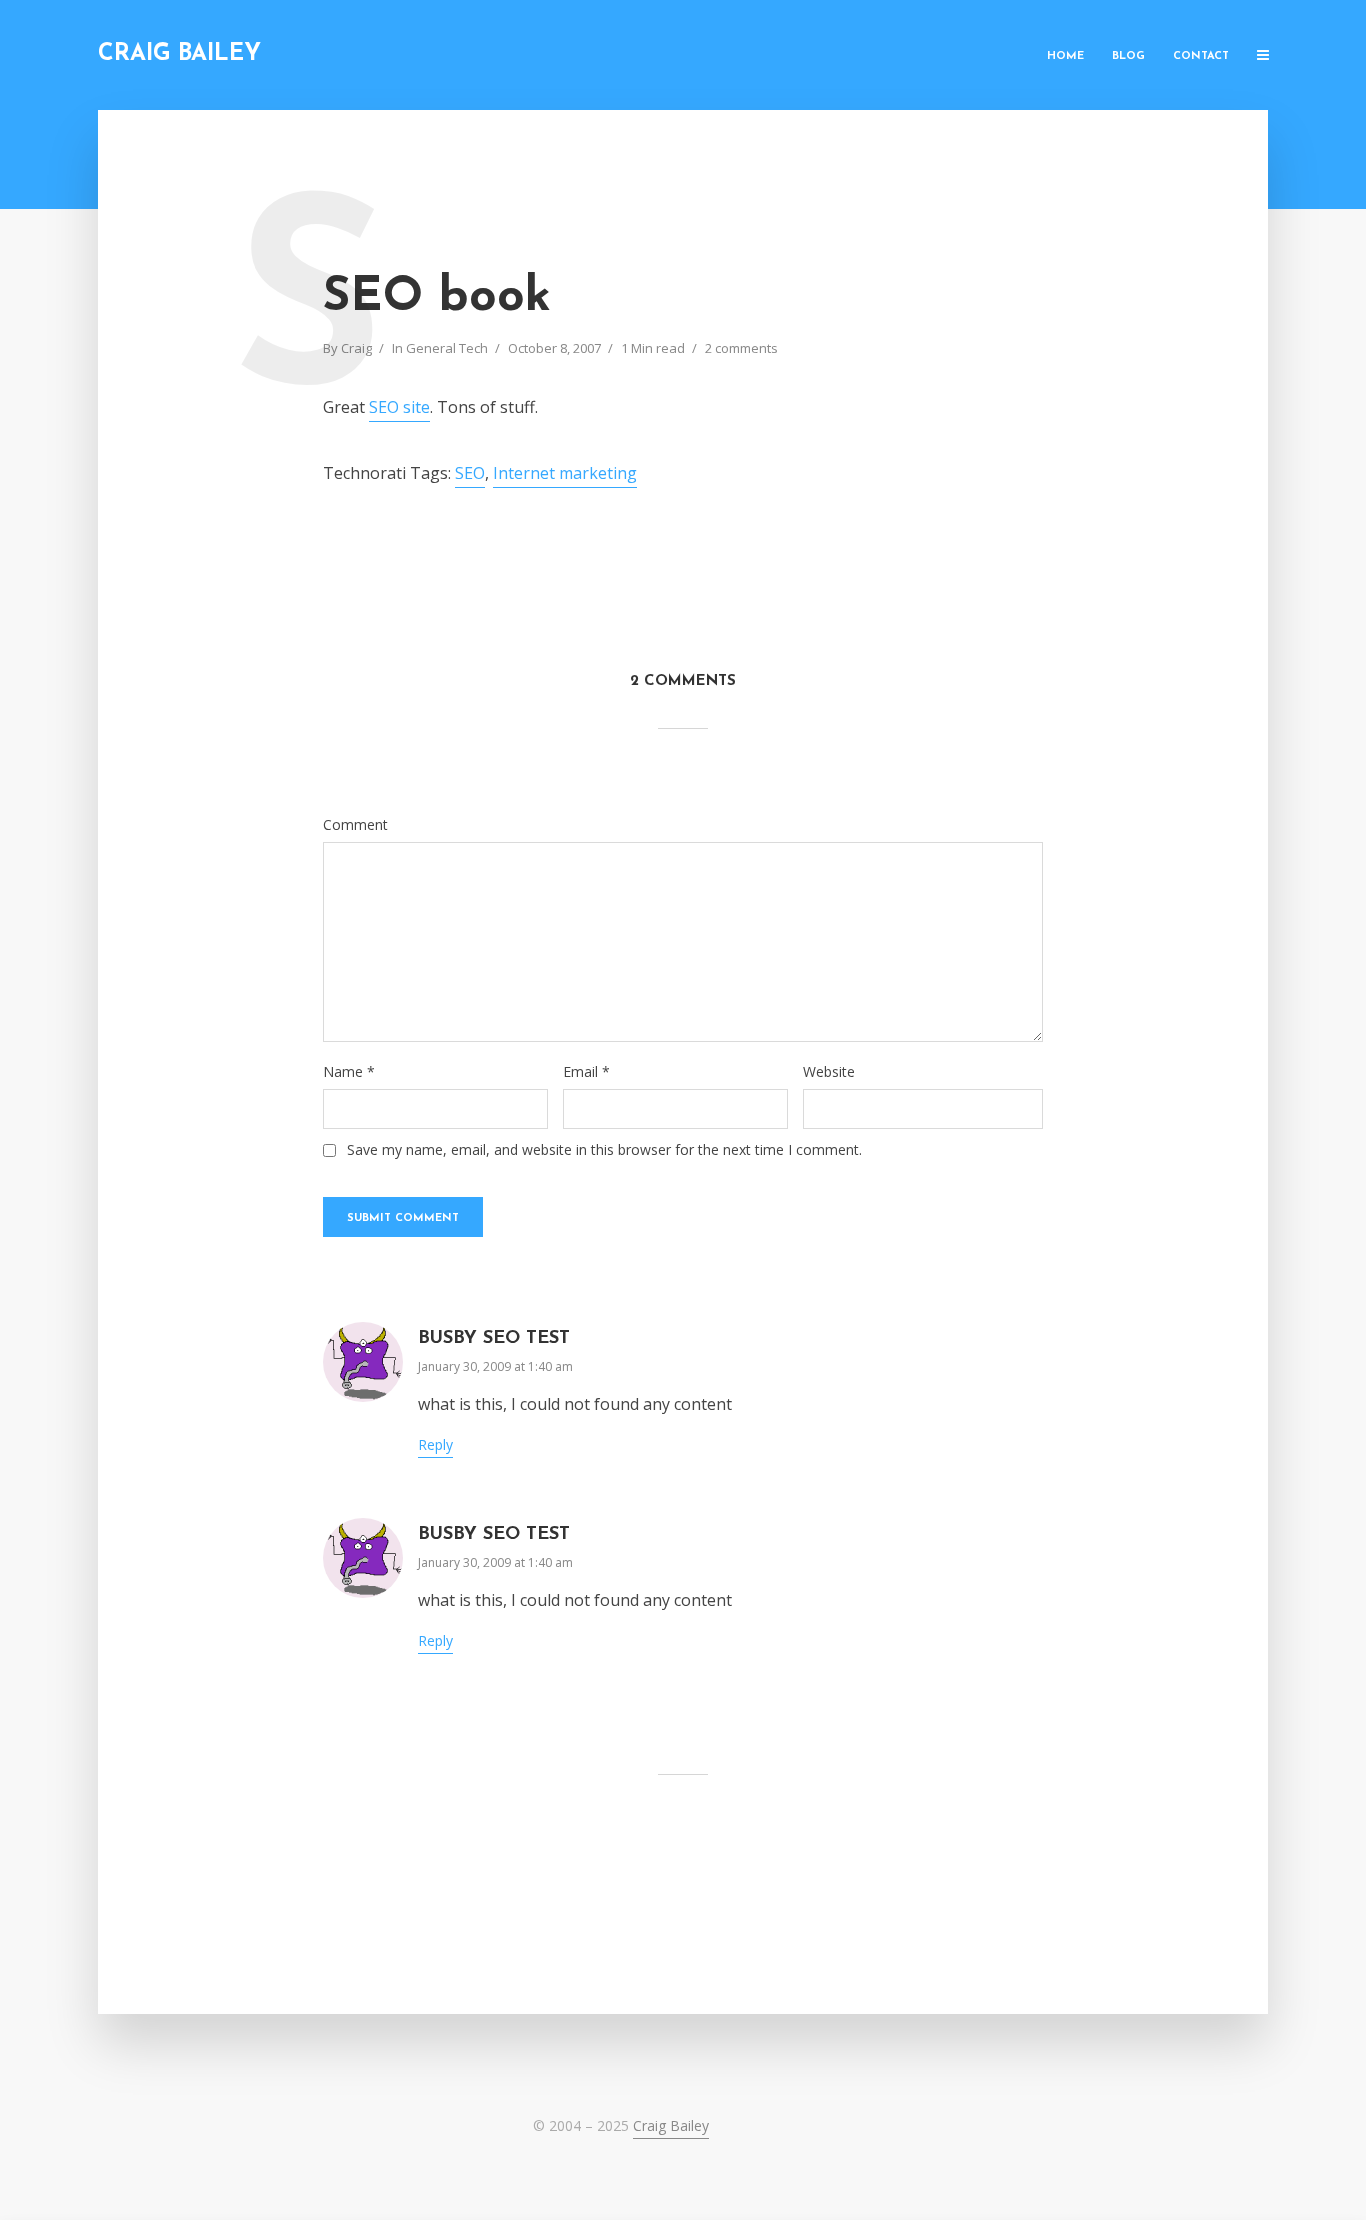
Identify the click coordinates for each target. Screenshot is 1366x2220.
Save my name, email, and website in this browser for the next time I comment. (604, 1150)
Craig (356, 348)
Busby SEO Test (494, 1339)
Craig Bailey (179, 54)
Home (1065, 56)
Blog (1128, 56)
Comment (355, 825)
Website (829, 1072)
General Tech (447, 348)
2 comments (741, 348)
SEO (470, 473)
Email (586, 1072)
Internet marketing (565, 473)
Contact (1201, 56)
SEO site (399, 407)
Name (349, 1072)
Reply (435, 1444)
